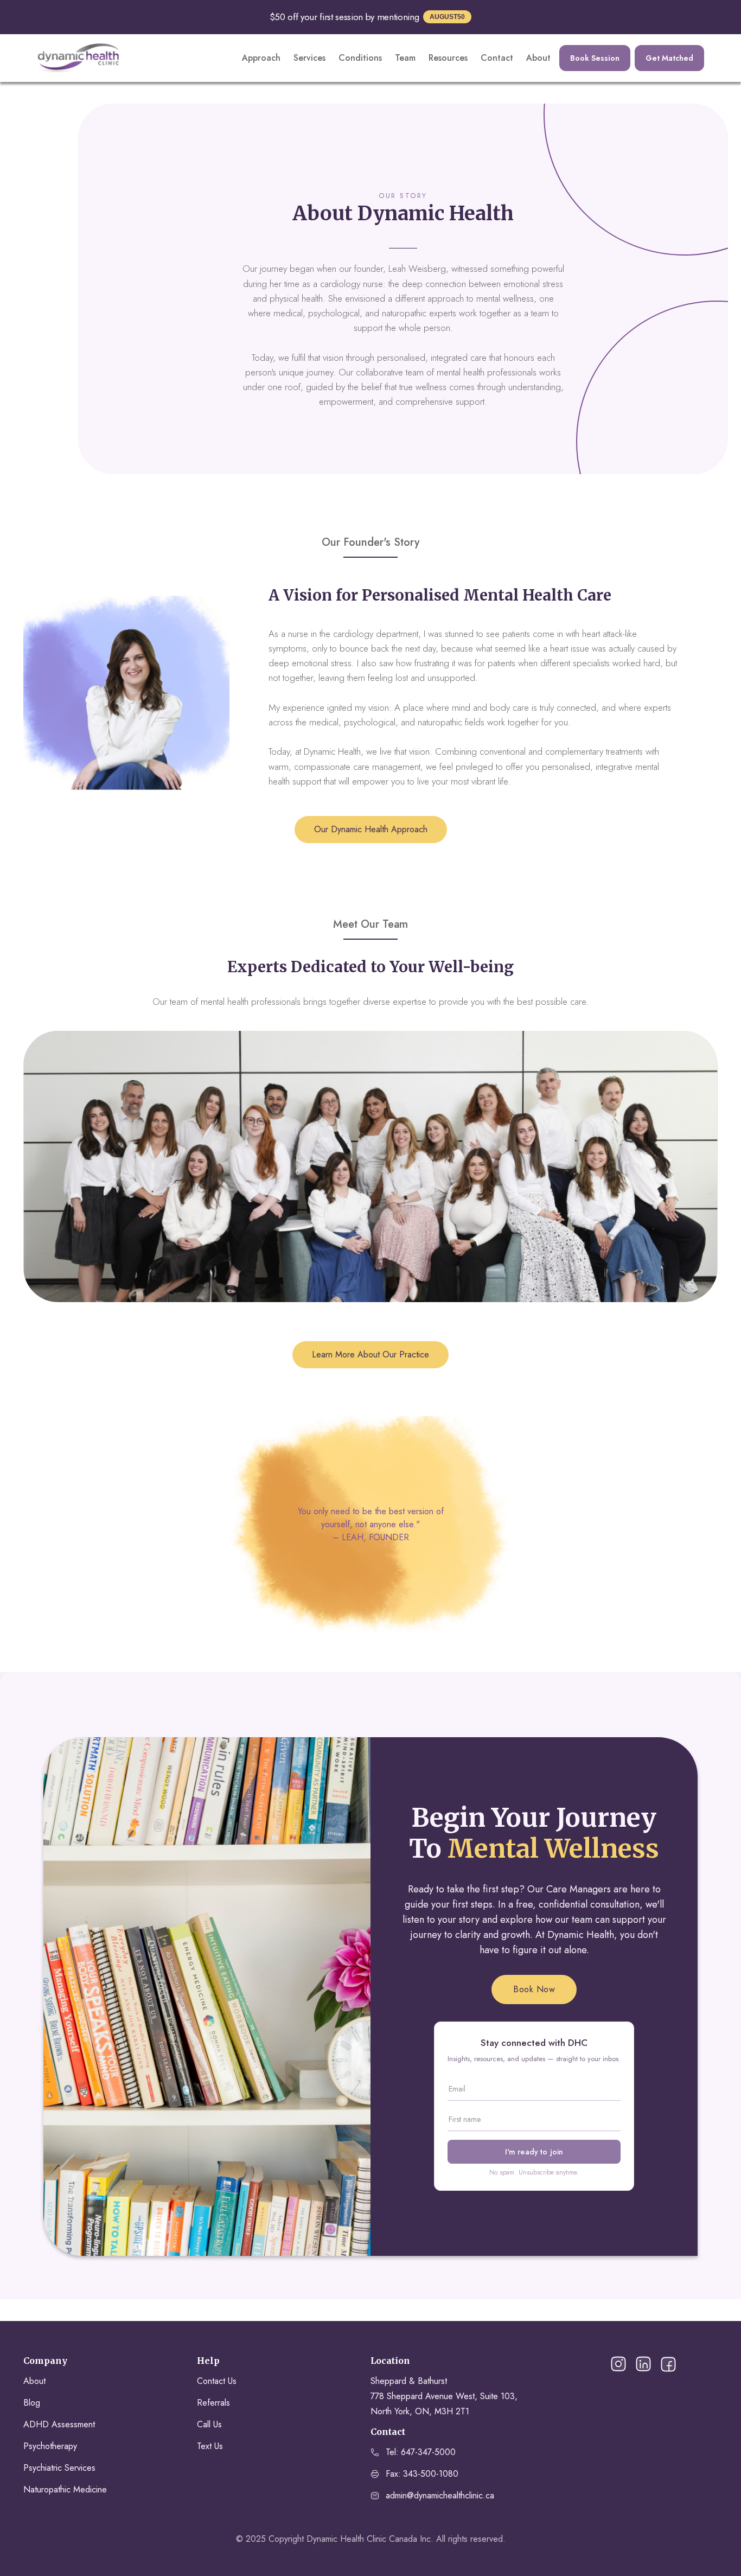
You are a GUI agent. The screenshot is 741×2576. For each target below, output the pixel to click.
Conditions (360, 58)
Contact (497, 58)
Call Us (209, 2424)
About (538, 58)
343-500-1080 (431, 2474)
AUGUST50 (447, 17)
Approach (261, 58)
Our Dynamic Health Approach (371, 829)
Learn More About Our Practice (370, 1354)
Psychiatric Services (59, 2468)
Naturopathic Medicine (65, 2489)
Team (405, 58)
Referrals (213, 2403)
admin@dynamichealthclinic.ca (440, 2495)
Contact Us (217, 2381)
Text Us (210, 2446)
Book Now (534, 1989)
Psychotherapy (50, 2446)
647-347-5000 (428, 2452)
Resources (448, 58)
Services (309, 58)
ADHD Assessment (59, 2424)
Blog (32, 2403)
